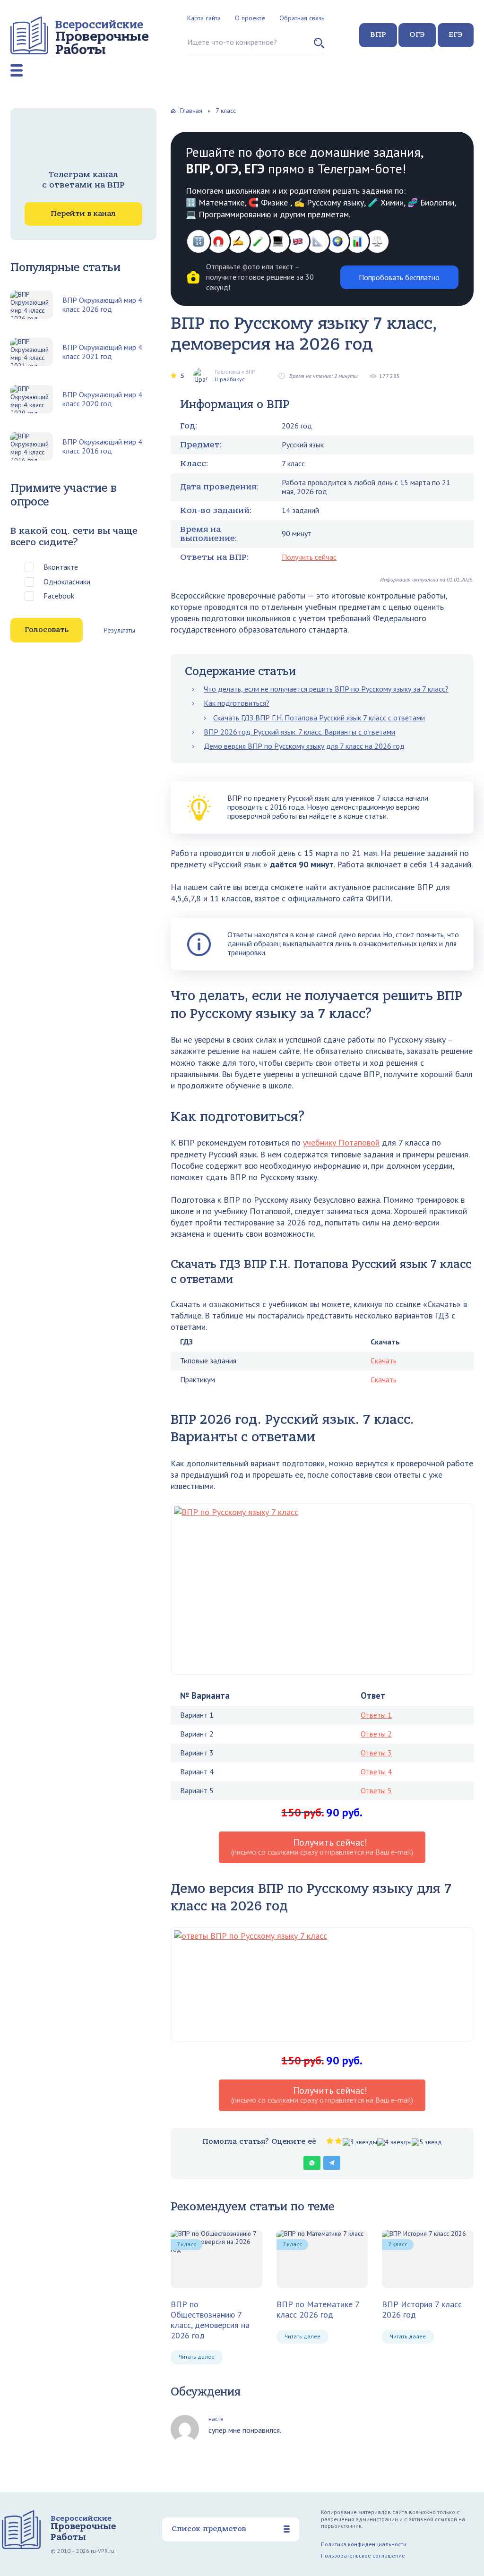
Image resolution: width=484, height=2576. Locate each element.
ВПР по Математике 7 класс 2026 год (318, 2309)
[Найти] (319, 47)
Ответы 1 (376, 1715)
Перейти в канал (83, 214)
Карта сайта (204, 18)
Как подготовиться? (237, 703)
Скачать (384, 1361)
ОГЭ (417, 34)
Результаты (120, 630)
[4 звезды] (394, 2142)
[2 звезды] (338, 2141)
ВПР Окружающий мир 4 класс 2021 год (102, 352)
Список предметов (209, 2529)
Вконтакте (61, 567)
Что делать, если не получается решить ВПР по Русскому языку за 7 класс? (326, 689)
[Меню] (17, 70)
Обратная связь (302, 18)
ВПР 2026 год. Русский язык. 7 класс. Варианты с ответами (299, 732)
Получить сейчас (309, 557)
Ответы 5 (376, 1790)
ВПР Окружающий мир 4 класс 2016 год (102, 446)
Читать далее (197, 2357)
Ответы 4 (376, 1772)
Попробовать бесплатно (399, 277)
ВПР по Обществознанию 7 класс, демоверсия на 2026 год (210, 2320)
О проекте (250, 18)
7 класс (186, 2244)
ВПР (378, 34)
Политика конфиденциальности (364, 2544)
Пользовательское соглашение (363, 2555)
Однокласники (67, 582)
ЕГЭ (456, 34)
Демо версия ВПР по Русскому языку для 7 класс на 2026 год (304, 746)
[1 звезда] (330, 2141)
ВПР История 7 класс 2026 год (422, 2309)
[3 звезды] (360, 2142)
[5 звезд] (427, 2142)
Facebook (59, 596)
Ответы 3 (376, 1753)
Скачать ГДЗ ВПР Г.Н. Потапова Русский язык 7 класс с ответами (319, 718)
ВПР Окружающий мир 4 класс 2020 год (102, 399)
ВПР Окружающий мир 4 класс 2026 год (102, 305)
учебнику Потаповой (341, 1143)
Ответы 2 (376, 1734)
